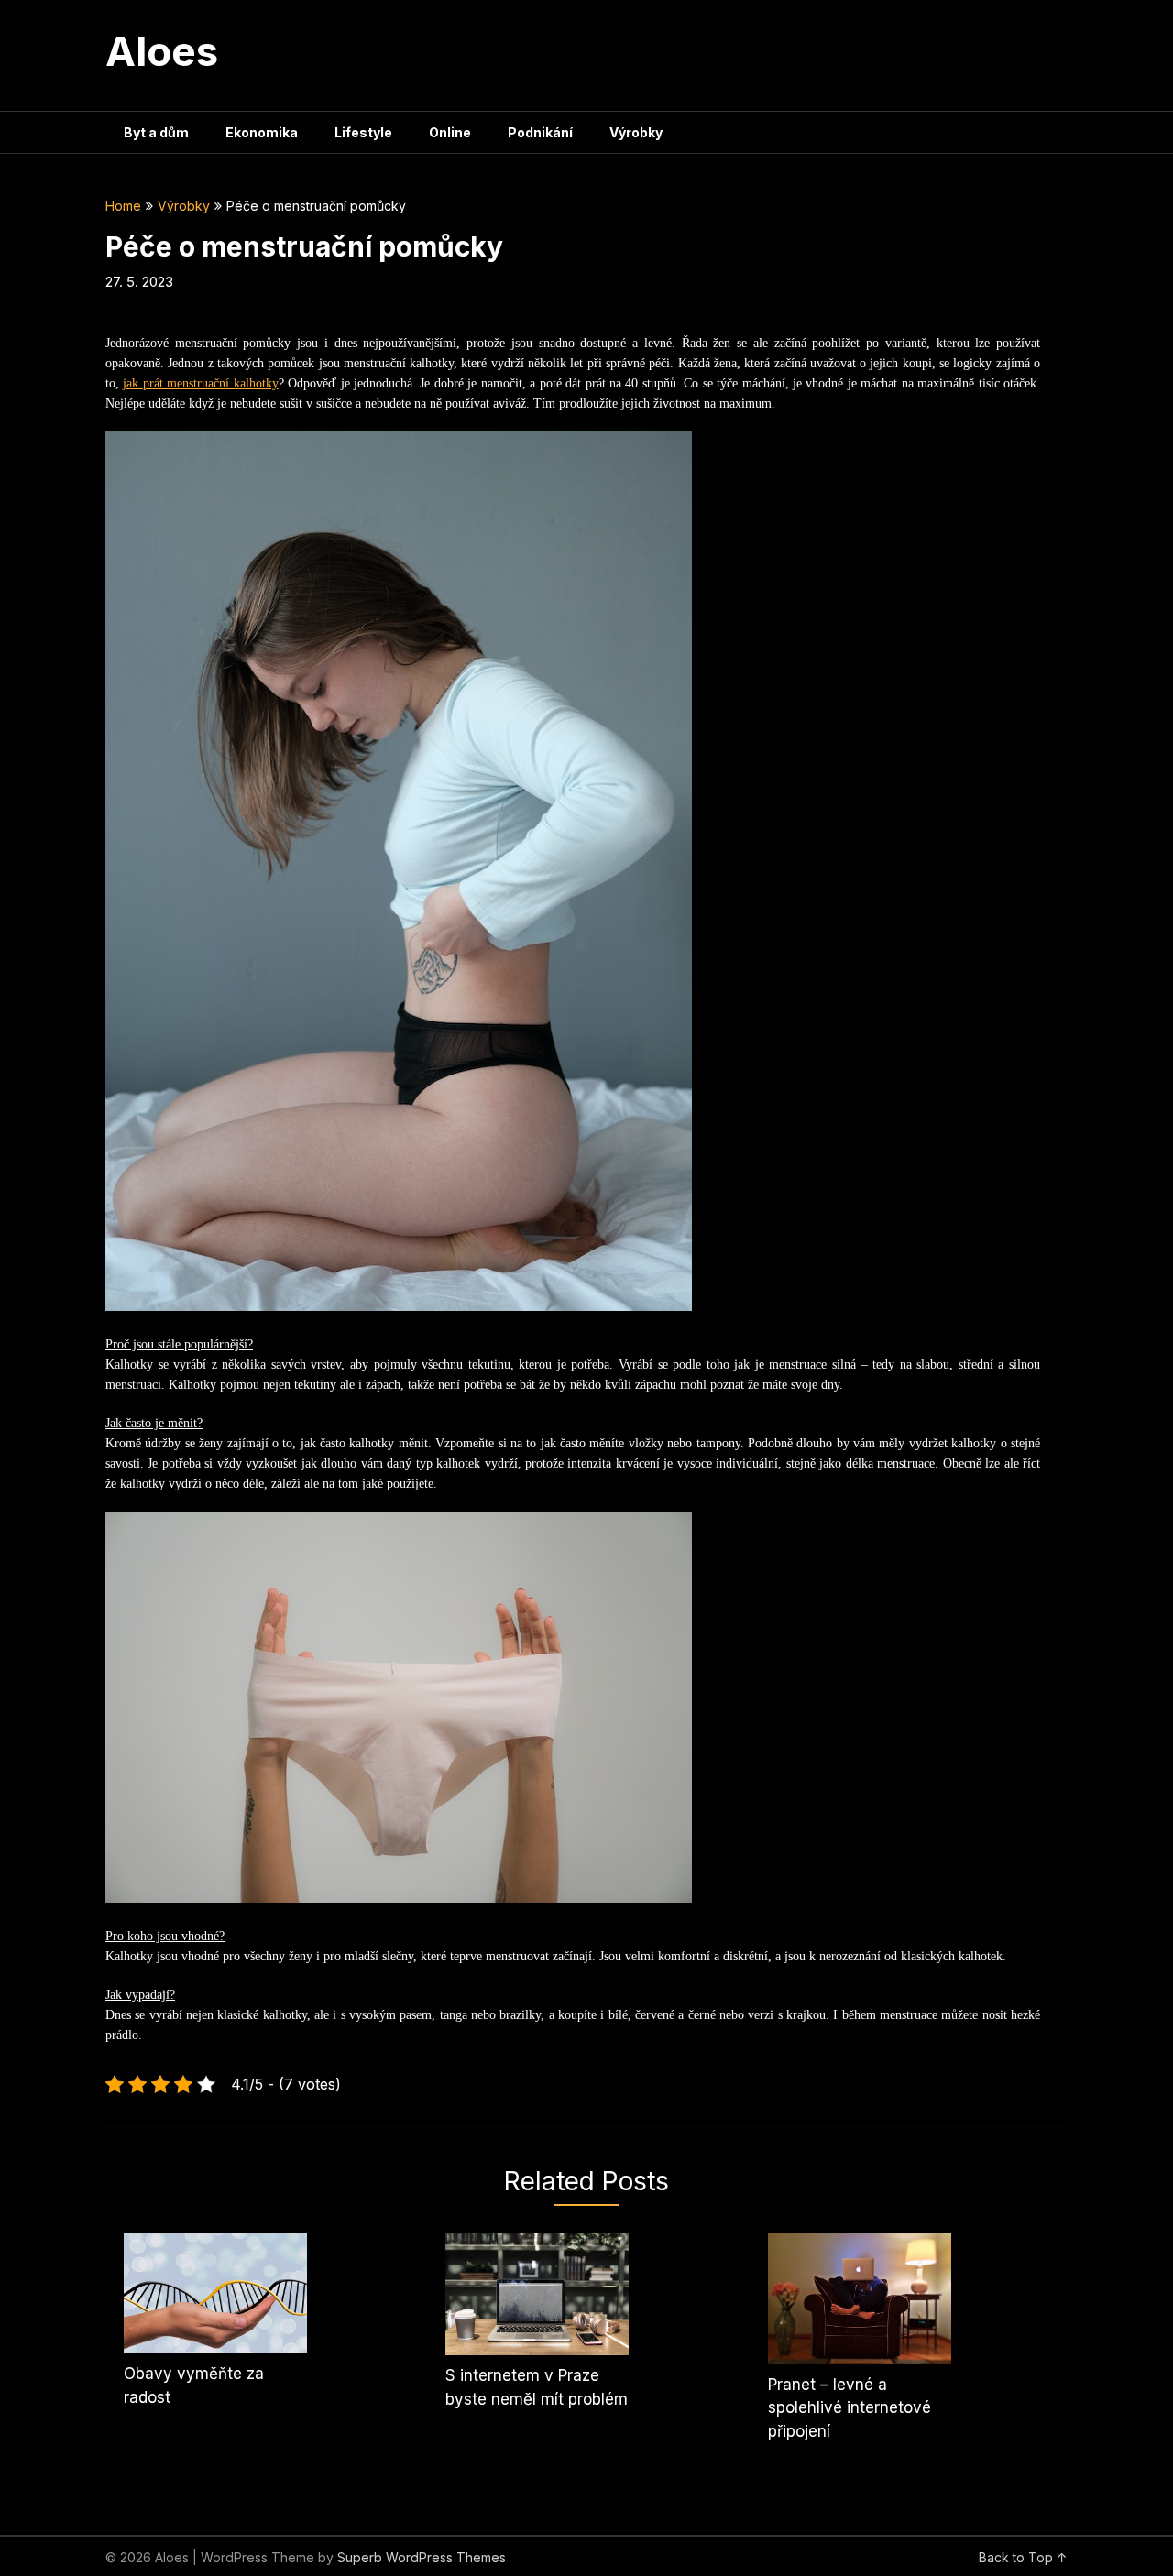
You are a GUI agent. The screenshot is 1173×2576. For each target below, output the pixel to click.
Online (450, 132)
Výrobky (636, 132)
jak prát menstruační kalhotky (200, 383)
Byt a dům (156, 132)
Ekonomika (262, 132)
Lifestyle (363, 132)
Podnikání (540, 132)
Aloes (162, 51)
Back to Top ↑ (1023, 2557)
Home (123, 206)
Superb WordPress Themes (422, 2557)
